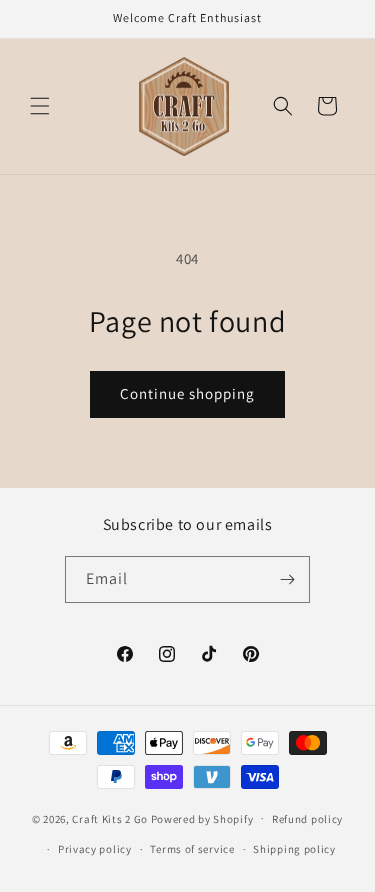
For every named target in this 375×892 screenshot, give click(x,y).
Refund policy (307, 819)
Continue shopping (187, 393)
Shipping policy (294, 849)
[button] (40, 106)
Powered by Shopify (202, 818)
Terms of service (192, 849)
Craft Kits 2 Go (110, 818)
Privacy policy (95, 849)
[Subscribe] (287, 579)
